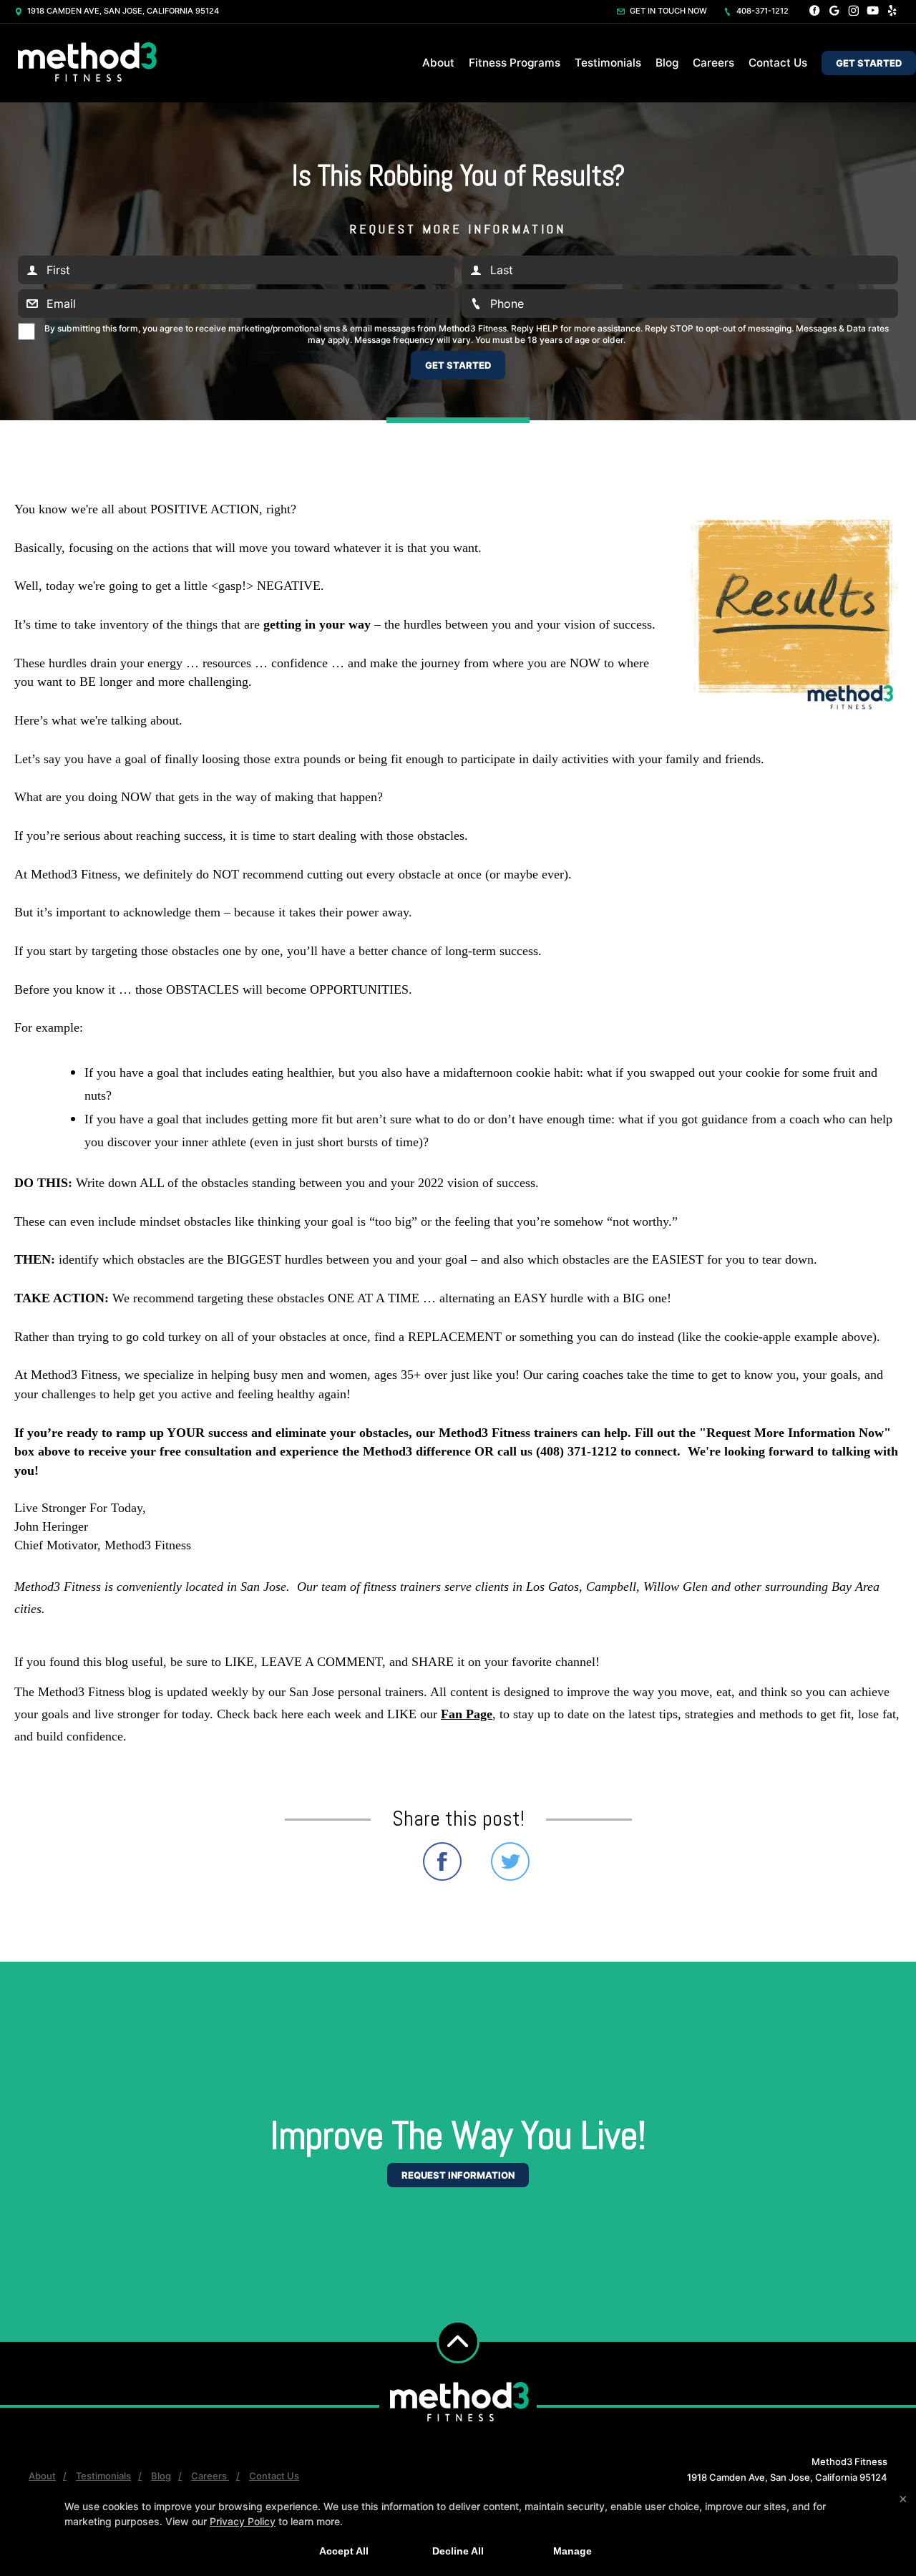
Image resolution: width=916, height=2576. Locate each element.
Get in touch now (667, 11)
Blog (667, 63)
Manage (572, 2551)
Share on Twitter (510, 1861)
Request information (458, 2175)
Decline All (458, 2551)
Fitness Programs (515, 63)
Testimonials (608, 63)
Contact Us (778, 63)
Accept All (344, 2551)
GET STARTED (869, 63)
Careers (713, 63)
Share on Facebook (442, 1861)
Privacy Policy (243, 2521)
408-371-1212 (761, 11)
